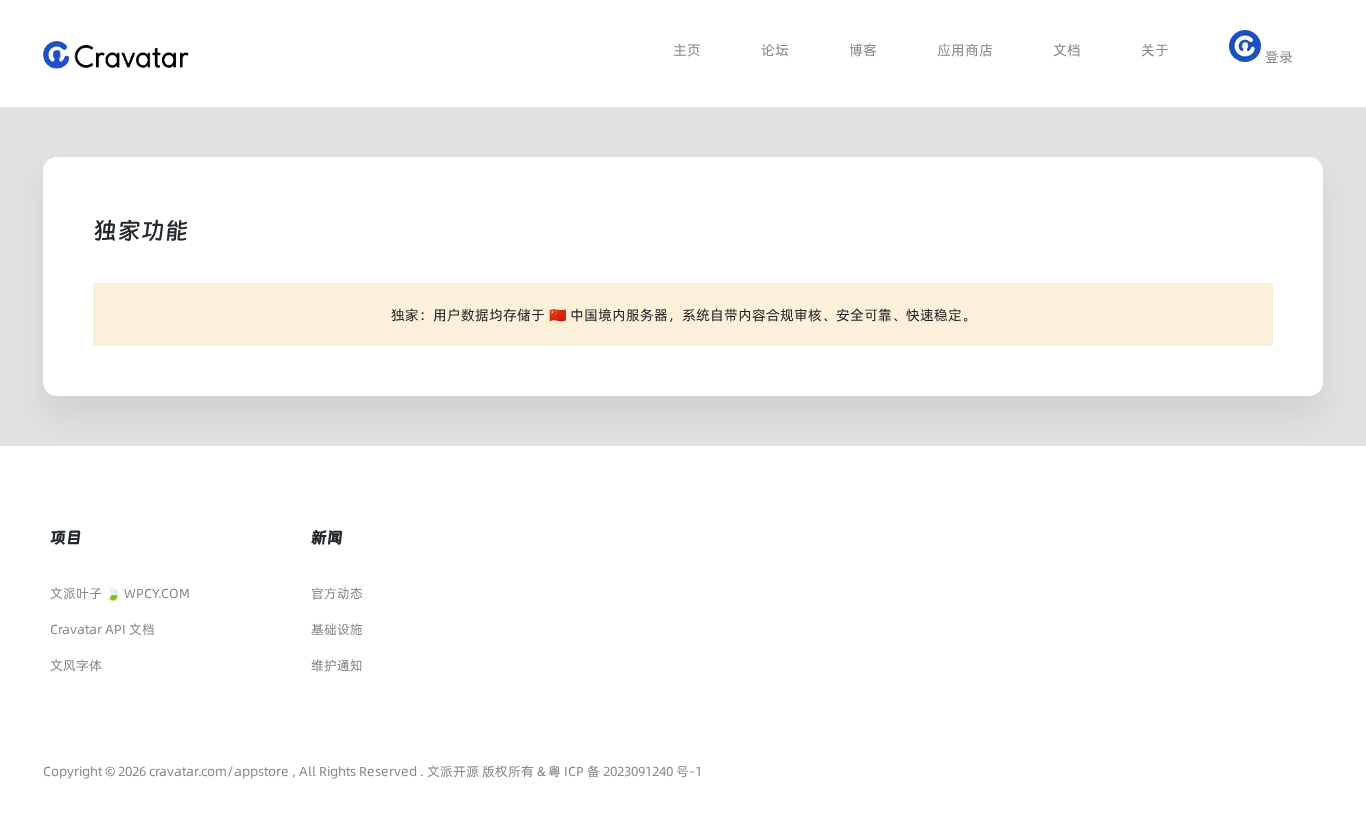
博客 (863, 50)
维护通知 (337, 665)
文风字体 (76, 665)
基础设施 (337, 629)
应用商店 (965, 50)
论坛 (775, 50)
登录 (1277, 57)
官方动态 (337, 593)
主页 (687, 50)
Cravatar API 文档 (102, 629)
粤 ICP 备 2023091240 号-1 (625, 771)
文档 (1067, 50)
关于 (1155, 50)
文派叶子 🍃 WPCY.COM (120, 593)
